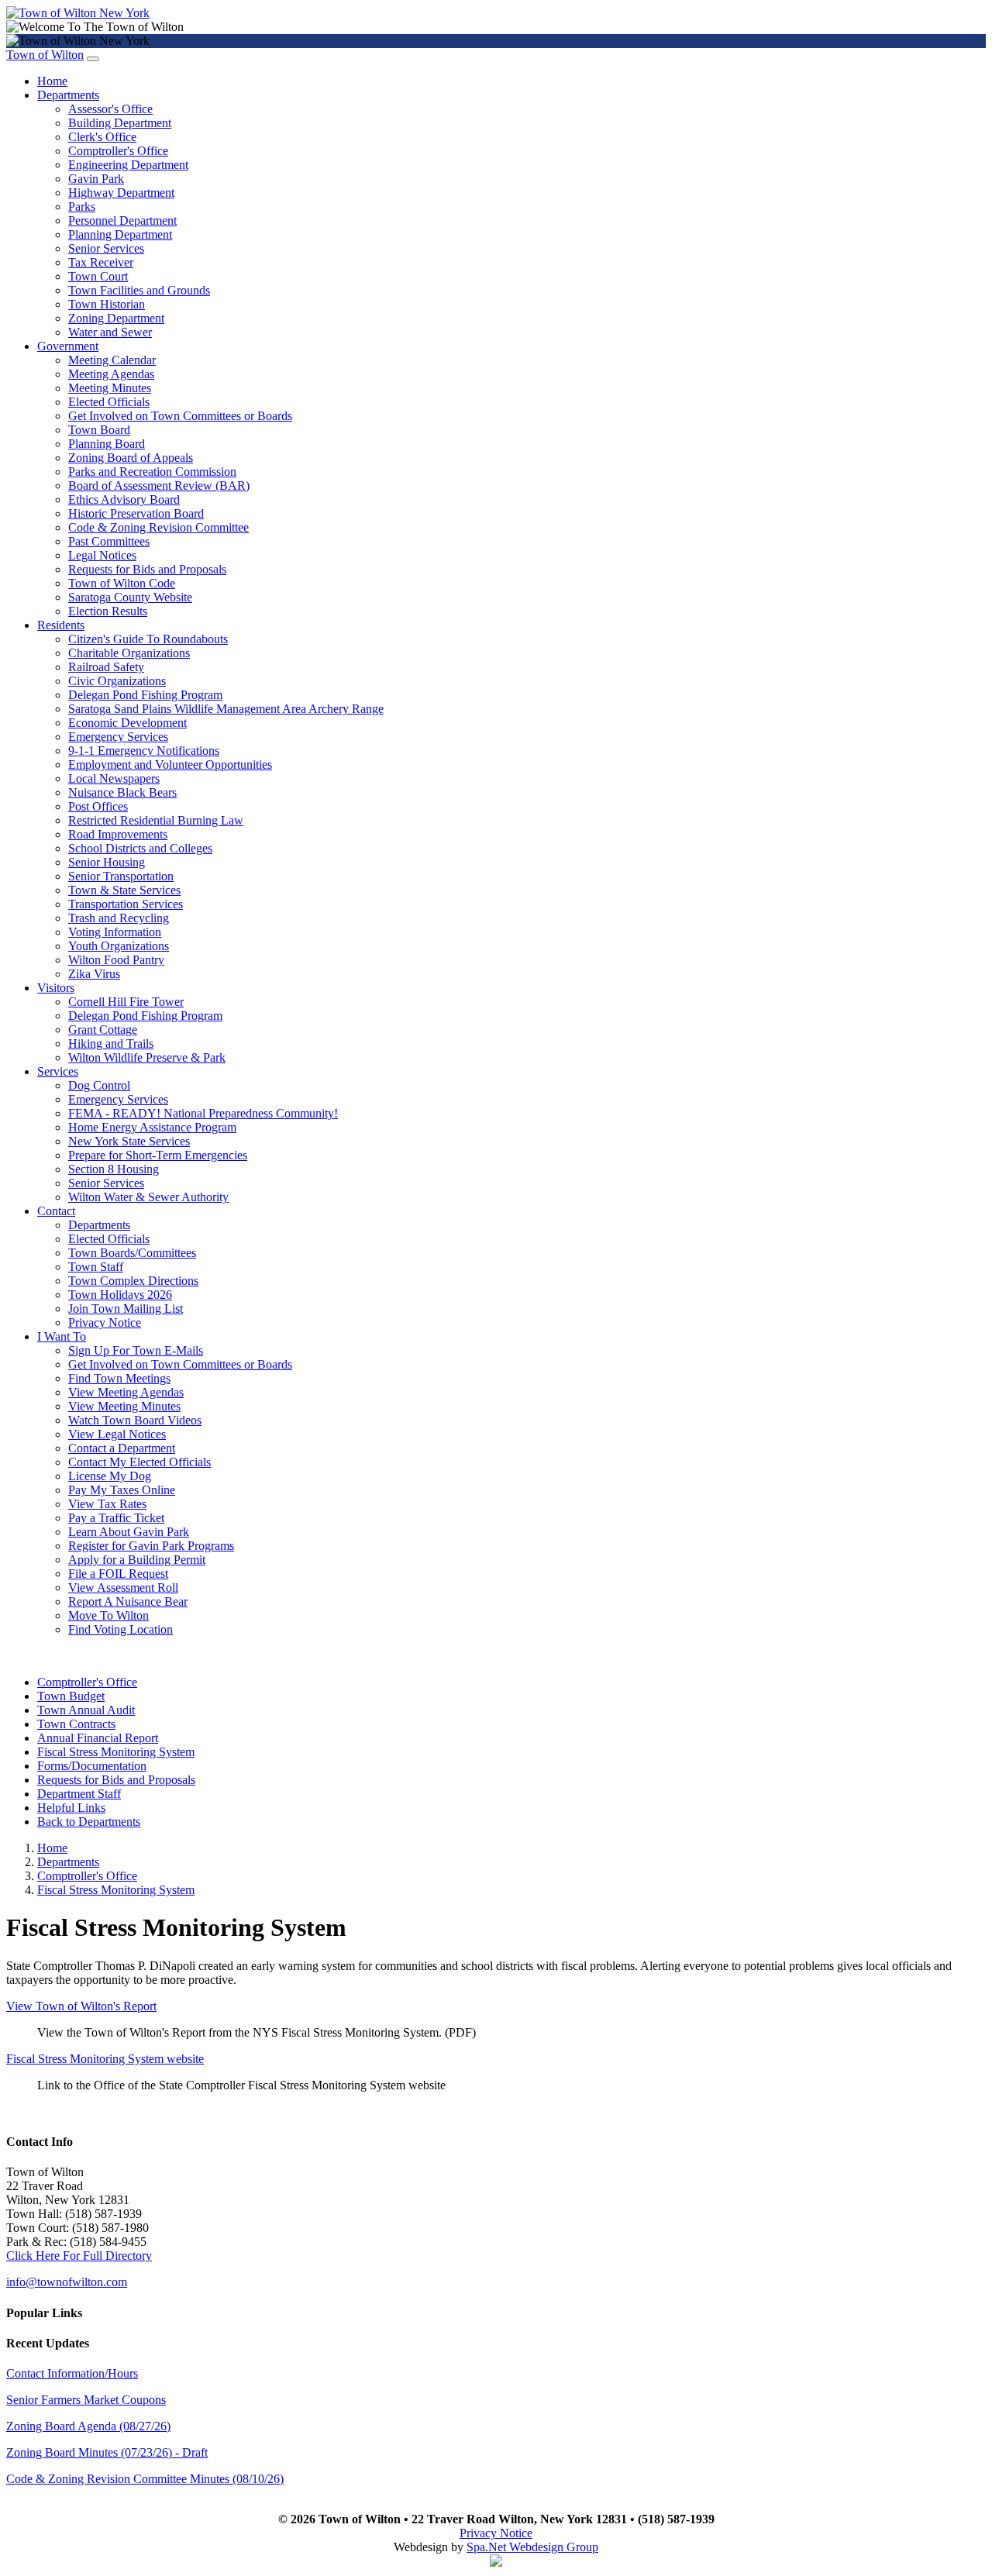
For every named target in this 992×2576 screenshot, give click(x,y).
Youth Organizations (119, 946)
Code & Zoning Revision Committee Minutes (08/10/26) (145, 2479)
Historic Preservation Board (136, 513)
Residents (61, 625)
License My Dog (110, 1476)
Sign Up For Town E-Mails (136, 1350)
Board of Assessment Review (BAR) (159, 486)
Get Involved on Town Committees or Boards (180, 416)
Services (58, 1071)
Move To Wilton (108, 1615)
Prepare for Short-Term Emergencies (158, 1155)
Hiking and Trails (111, 1043)
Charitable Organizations (129, 653)
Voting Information (115, 932)
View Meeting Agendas (126, 1392)
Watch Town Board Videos (135, 1420)
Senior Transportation (121, 876)
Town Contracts (76, 1724)
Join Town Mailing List (126, 1309)
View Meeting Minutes (124, 1406)
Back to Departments (89, 1822)
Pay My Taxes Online (122, 1490)
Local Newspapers (114, 778)
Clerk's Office (102, 137)
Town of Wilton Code (122, 583)
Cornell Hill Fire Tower (126, 1002)
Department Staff (79, 1794)
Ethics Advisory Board (124, 499)
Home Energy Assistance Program (152, 1127)
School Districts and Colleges (140, 848)
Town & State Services (124, 890)
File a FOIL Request (118, 1574)
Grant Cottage (103, 1030)
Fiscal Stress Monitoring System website (105, 2059)
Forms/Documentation (92, 1766)
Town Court (98, 276)
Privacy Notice (105, 1322)
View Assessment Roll (123, 1588)
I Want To (62, 1336)
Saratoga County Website (130, 597)
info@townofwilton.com (67, 2282)
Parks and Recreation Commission (152, 472)
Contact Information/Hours (72, 2373)
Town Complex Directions (133, 1281)
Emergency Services (118, 737)
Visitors (56, 988)
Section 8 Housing (114, 1169)
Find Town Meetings (119, 1378)
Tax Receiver (101, 262)
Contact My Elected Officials (139, 1462)
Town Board (99, 430)
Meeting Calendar (112, 360)
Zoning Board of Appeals (131, 458)
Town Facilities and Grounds (139, 290)
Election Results (108, 611)
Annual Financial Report (98, 1738)
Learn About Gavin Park (129, 1532)
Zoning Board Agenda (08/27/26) (88, 2426)
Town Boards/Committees (132, 1253)
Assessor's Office (110, 109)
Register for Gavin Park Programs (151, 1546)
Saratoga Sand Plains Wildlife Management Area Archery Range (226, 709)
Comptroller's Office (118, 151)
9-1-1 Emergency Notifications (144, 751)
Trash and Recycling (119, 918)
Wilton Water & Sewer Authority (148, 1197)
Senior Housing (107, 862)
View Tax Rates (107, 1504)
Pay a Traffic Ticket (116, 1518)
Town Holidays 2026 (120, 1295)
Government (68, 346)
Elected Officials (109, 402)
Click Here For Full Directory (79, 2256)
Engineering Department (128, 165)
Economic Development (127, 723)
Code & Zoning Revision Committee (158, 527)
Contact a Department (122, 1448)
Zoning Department (116, 318)
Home (52, 81)
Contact (56, 1211)
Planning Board (107, 444)
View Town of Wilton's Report (81, 2006)
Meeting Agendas (111, 374)
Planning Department (120, 234)
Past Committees (109, 541)
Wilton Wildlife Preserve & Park (147, 1057)
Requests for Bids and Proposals (147, 569)
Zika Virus (94, 974)
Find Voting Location (121, 1629)
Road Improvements (118, 834)
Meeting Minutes (110, 388)
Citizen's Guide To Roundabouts (148, 639)
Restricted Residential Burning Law (156, 820)
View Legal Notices (117, 1434)
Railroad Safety (106, 667)
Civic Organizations (117, 681)
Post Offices (98, 806)
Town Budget (71, 1696)
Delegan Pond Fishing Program (145, 695)
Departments (68, 95)
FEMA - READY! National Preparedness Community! (203, 1113)
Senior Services (106, 248)
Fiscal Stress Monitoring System (116, 1752)
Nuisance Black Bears (122, 792)
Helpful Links (71, 1808)
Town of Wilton (45, 55)
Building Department (120, 123)
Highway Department (121, 193)
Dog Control (99, 1085)
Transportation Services (126, 904)
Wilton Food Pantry (116, 960)
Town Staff (96, 1267)
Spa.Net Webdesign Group (532, 2547)
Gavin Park (96, 179)
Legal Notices (102, 555)
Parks (82, 207)
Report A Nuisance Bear (128, 1601)
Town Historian (107, 304)
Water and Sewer (110, 332)
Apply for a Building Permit (137, 1560)
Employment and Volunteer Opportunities (170, 765)
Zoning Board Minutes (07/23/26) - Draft (107, 2452)
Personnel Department (122, 220)
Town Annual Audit (86, 1710)
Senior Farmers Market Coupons (86, 2400)
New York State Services (129, 1141)
